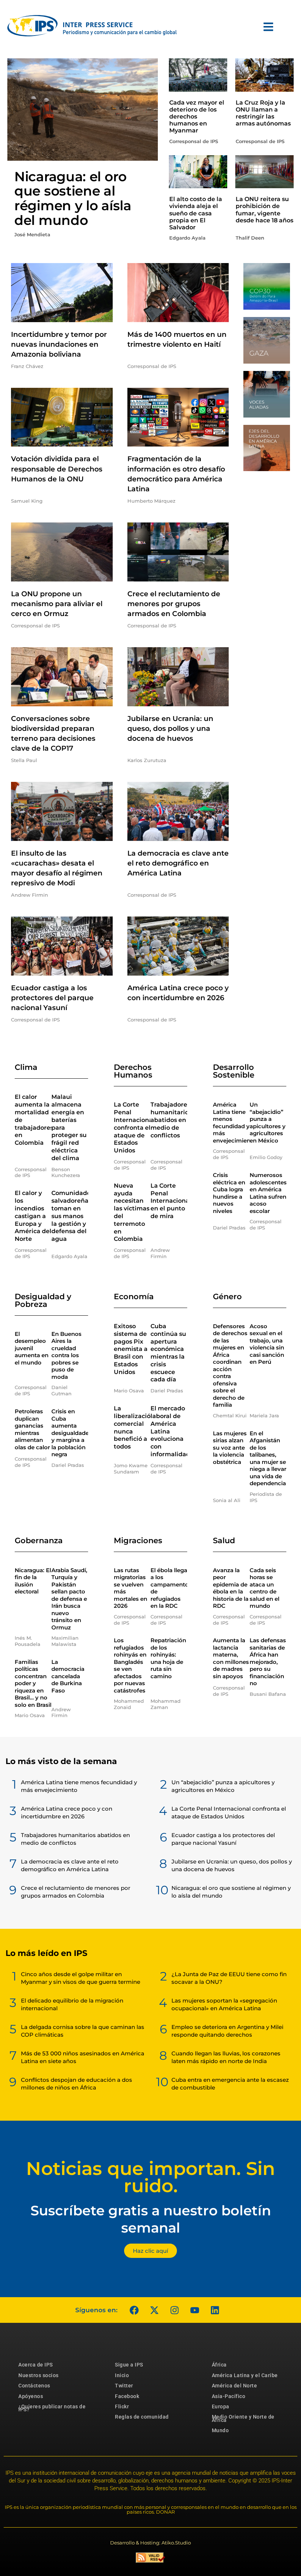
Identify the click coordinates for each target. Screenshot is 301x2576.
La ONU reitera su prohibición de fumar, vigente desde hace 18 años (264, 210)
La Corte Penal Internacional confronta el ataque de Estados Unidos (134, 1127)
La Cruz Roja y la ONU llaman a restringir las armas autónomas (263, 113)
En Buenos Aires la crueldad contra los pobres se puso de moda (66, 1355)
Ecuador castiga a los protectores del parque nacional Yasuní (52, 998)
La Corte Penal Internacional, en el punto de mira (172, 1201)
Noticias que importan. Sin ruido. (150, 2177)
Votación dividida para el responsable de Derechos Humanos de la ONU (57, 469)
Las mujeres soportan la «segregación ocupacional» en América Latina (224, 2004)
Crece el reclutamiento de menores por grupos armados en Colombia (174, 604)
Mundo (220, 2430)
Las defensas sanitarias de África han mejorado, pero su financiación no (268, 1662)
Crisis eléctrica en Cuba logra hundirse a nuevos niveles (229, 1193)
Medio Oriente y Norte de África (243, 2418)
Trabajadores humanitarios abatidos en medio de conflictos (171, 1120)
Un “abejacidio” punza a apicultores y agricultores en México (268, 1123)
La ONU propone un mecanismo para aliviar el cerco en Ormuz (57, 604)
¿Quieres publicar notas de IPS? (52, 2408)
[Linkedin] (215, 2310)
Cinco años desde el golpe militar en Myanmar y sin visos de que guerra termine (81, 1978)
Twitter (124, 2386)
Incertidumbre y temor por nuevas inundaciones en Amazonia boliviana (59, 344)
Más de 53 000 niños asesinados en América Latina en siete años (83, 2057)
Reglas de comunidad (142, 2417)
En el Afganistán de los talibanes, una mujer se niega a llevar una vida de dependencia (268, 1458)
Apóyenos (31, 2396)
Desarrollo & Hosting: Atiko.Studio (150, 2543)
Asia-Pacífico (229, 2396)
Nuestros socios (39, 2375)
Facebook (127, 2396)
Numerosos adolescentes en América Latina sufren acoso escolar (268, 1193)
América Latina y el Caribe (245, 2375)
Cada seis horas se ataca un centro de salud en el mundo (264, 1588)
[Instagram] (174, 2310)
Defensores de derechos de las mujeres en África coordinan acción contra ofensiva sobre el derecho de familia (230, 1366)
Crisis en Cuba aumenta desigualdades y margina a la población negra (72, 1433)
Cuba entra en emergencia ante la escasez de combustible (230, 2084)
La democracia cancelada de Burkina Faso (68, 1676)
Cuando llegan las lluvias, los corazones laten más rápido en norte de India (226, 2057)
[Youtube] (195, 2310)
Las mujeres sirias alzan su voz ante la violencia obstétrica (230, 1448)
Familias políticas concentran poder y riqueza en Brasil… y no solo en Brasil (33, 1683)
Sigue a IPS (129, 2365)
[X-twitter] (154, 2310)
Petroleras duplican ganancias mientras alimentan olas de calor (32, 1429)
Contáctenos (34, 2386)
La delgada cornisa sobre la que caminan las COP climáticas (83, 2031)
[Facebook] (134, 2310)
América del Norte (235, 2386)
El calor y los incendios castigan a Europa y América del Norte (33, 1216)
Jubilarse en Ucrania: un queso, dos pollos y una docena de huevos (170, 728)
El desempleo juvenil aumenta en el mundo (32, 1348)
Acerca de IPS (36, 2365)
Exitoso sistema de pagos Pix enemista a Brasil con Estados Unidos (131, 1349)
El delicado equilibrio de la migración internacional (72, 2004)
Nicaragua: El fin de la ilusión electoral (33, 1581)
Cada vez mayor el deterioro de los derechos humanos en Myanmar (197, 117)
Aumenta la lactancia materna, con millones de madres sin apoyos (231, 1658)
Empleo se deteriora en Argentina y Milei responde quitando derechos (227, 2031)
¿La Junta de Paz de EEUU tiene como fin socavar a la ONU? (229, 1978)
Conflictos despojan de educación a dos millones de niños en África (77, 2084)
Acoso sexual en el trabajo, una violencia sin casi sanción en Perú (267, 1344)
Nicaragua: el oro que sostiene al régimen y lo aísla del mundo (73, 198)
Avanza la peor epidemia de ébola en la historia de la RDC (231, 1588)
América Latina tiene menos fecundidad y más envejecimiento (235, 1123)
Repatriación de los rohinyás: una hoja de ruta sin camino (168, 1658)
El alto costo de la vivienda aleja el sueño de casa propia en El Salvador (196, 213)
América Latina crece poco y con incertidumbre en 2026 (67, 1812)
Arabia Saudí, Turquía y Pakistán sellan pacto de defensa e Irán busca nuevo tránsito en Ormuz (69, 1599)
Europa (221, 2406)
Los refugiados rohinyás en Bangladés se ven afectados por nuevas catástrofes (130, 1665)
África (219, 2365)
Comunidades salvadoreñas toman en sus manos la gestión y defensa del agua (72, 1216)
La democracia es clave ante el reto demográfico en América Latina (178, 863)
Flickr (122, 2406)
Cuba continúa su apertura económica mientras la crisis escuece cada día (168, 1353)
